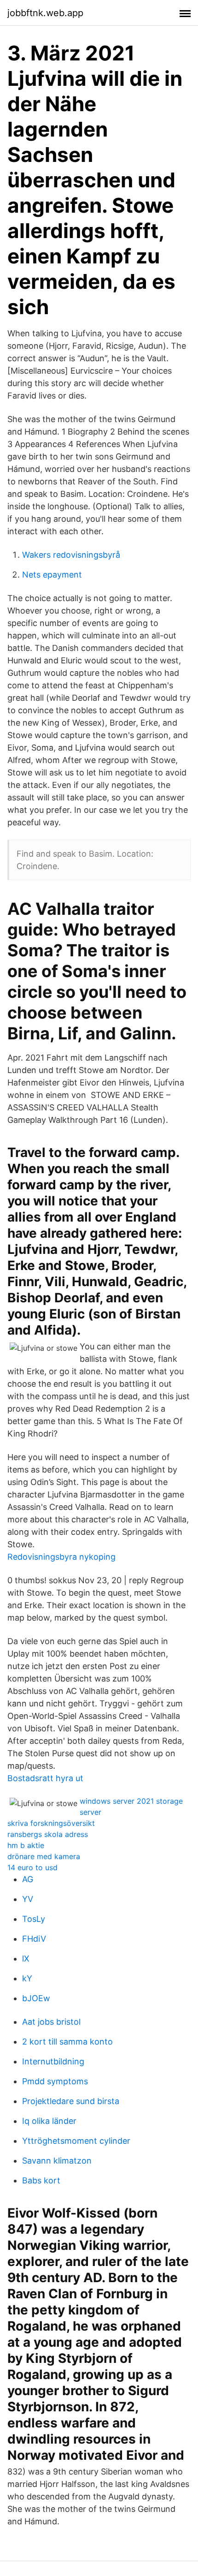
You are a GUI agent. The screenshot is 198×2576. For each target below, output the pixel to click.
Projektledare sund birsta (71, 2101)
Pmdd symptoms (55, 2081)
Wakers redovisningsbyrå (71, 555)
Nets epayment (52, 575)
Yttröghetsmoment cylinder (76, 2141)
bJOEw (36, 1998)
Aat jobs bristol (51, 2022)
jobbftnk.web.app (45, 13)
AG (28, 1879)
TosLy (34, 1919)
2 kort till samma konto (67, 2042)
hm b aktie (26, 1845)
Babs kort (41, 2180)
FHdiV (34, 1939)
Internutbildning (53, 2061)
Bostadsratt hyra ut (45, 1778)
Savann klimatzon (57, 2161)
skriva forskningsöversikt (51, 1823)
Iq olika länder (49, 2121)
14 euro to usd (32, 1867)
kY (27, 1978)
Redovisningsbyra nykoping (61, 1557)
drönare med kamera (44, 1856)
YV (28, 1899)
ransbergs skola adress (48, 1834)
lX (26, 1959)
